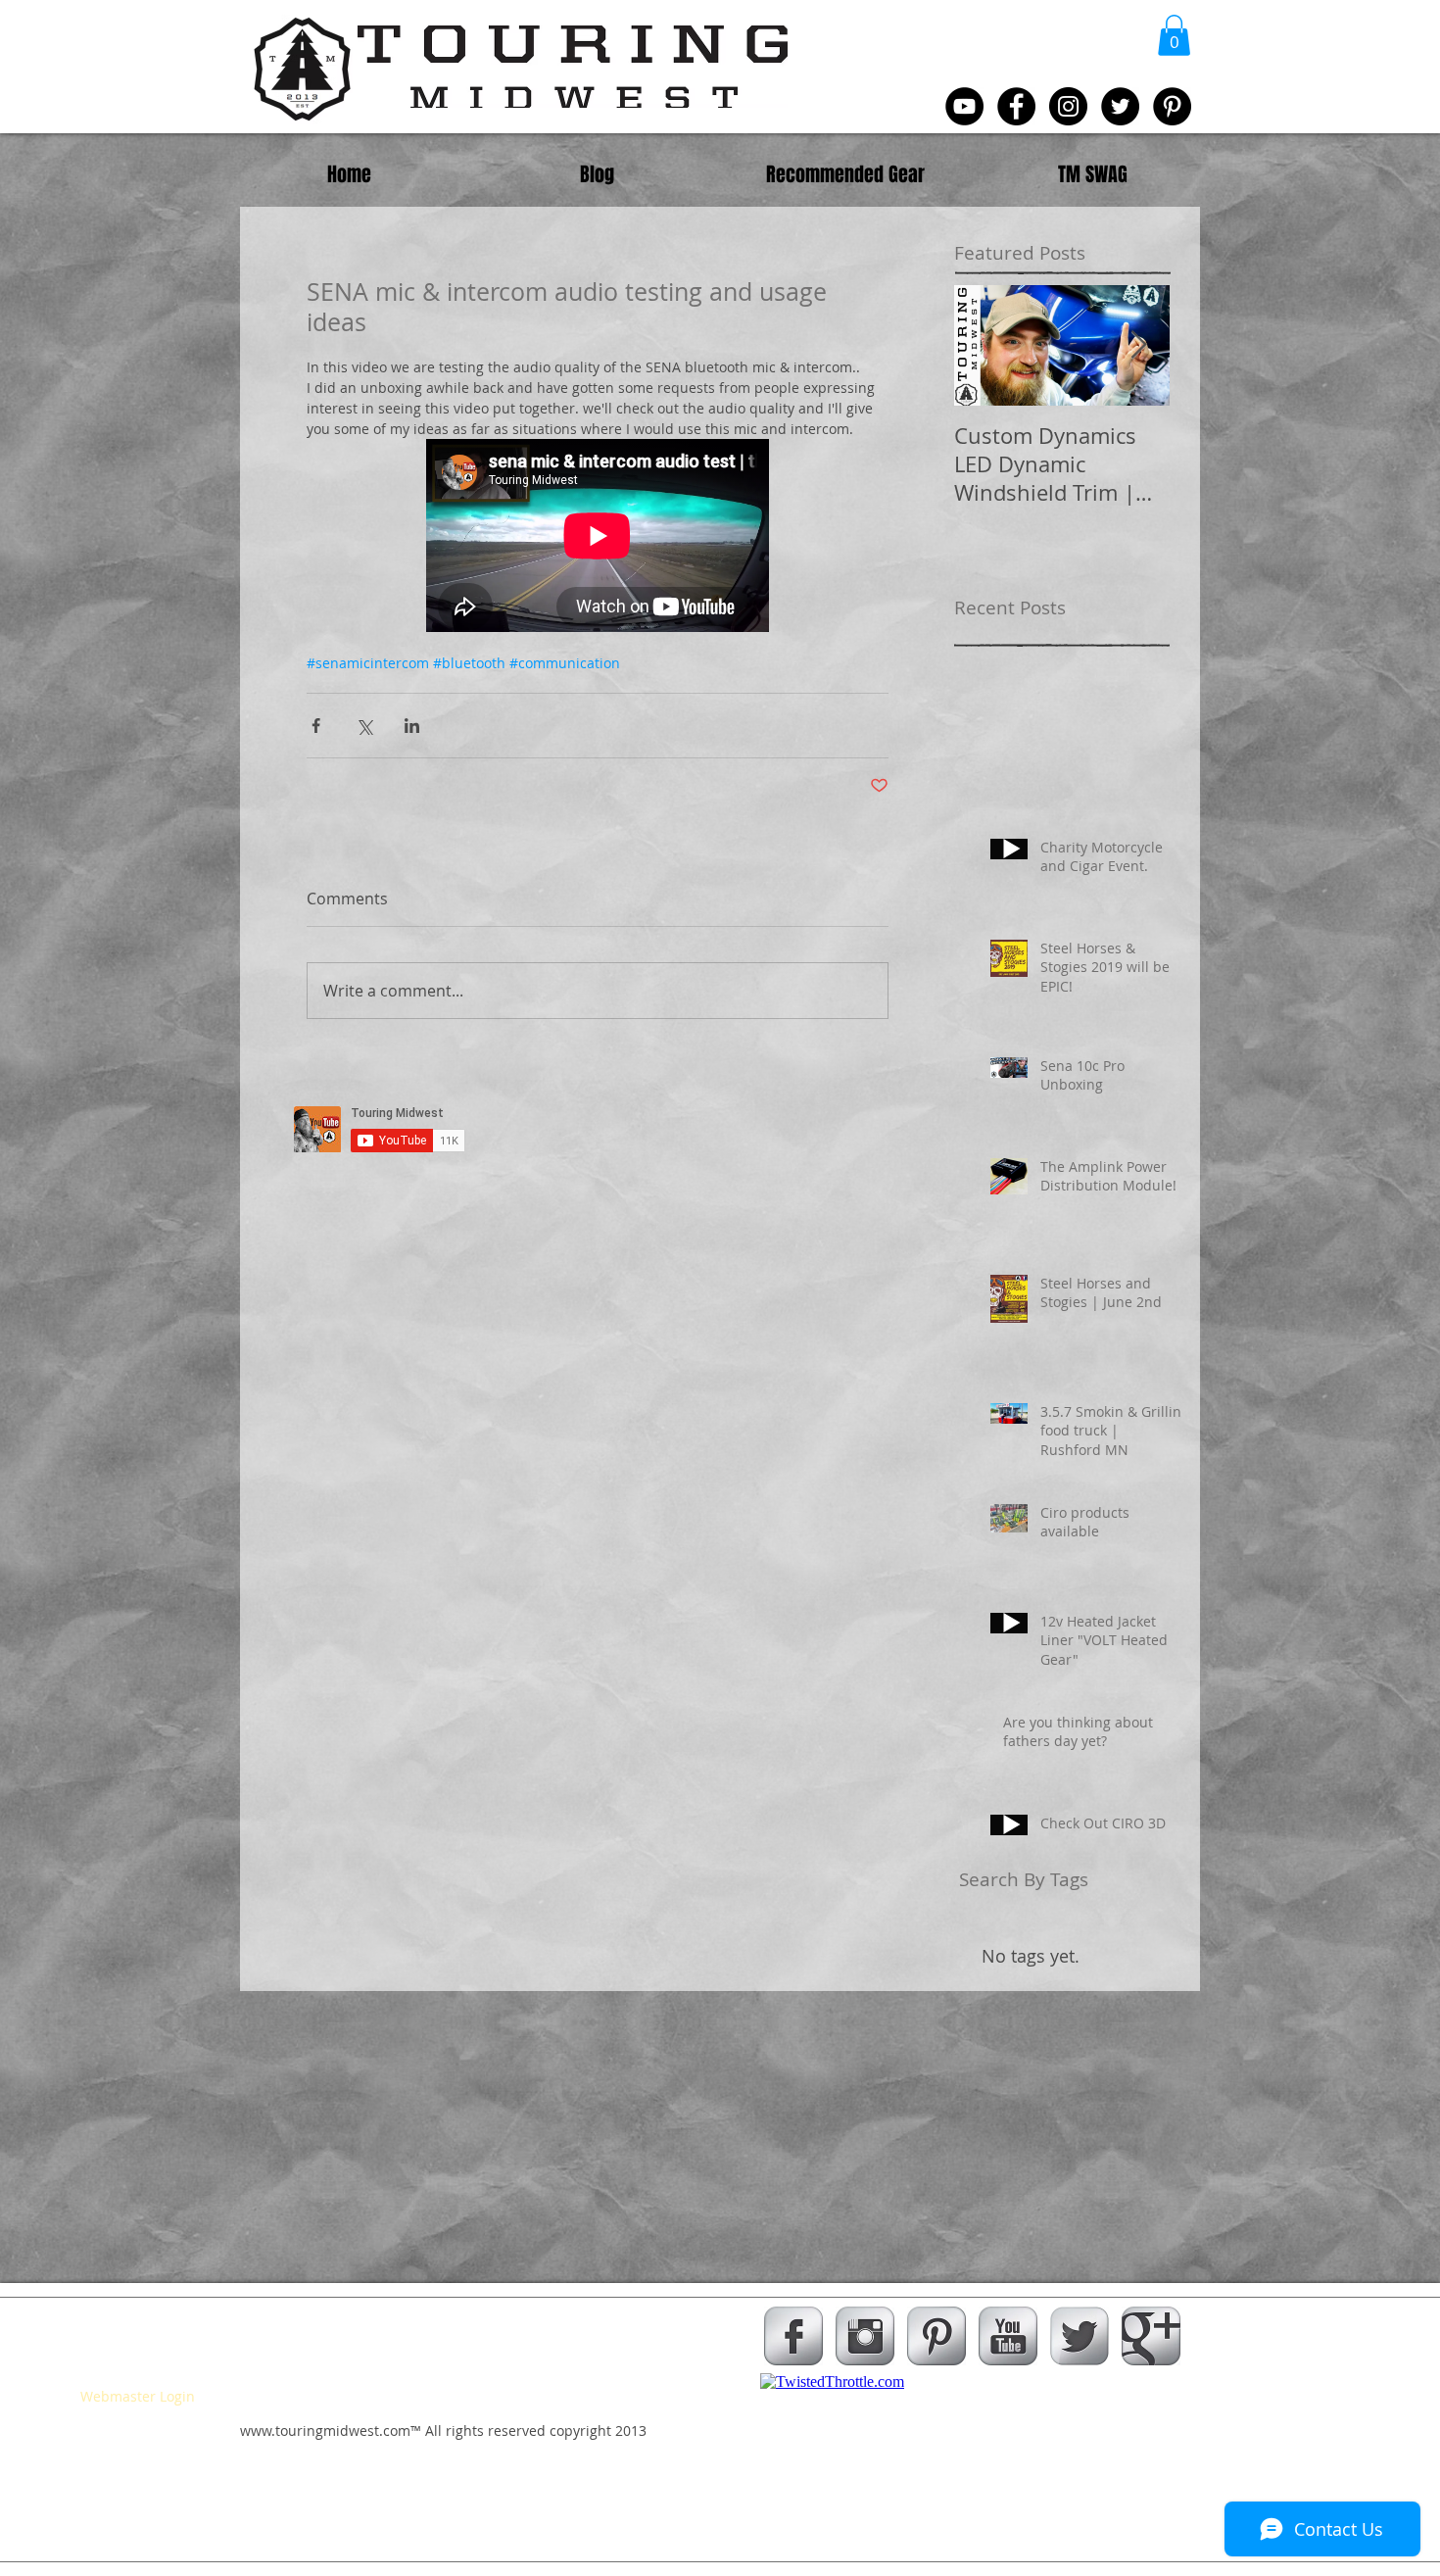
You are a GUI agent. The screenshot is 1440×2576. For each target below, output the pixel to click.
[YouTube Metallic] (1008, 2336)
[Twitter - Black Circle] (1120, 106)
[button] (1174, 35)
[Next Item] (1138, 346)
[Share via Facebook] (316, 726)
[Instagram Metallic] (865, 2336)
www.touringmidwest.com (325, 2430)
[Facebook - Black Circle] (1016, 106)
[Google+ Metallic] (1151, 2336)
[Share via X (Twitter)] (364, 726)
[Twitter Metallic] (1080, 2336)
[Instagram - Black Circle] (1068, 106)
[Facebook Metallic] (793, 2336)
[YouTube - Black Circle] (964, 106)
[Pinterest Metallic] (936, 2336)
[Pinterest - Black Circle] (1172, 106)
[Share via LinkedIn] (412, 726)
